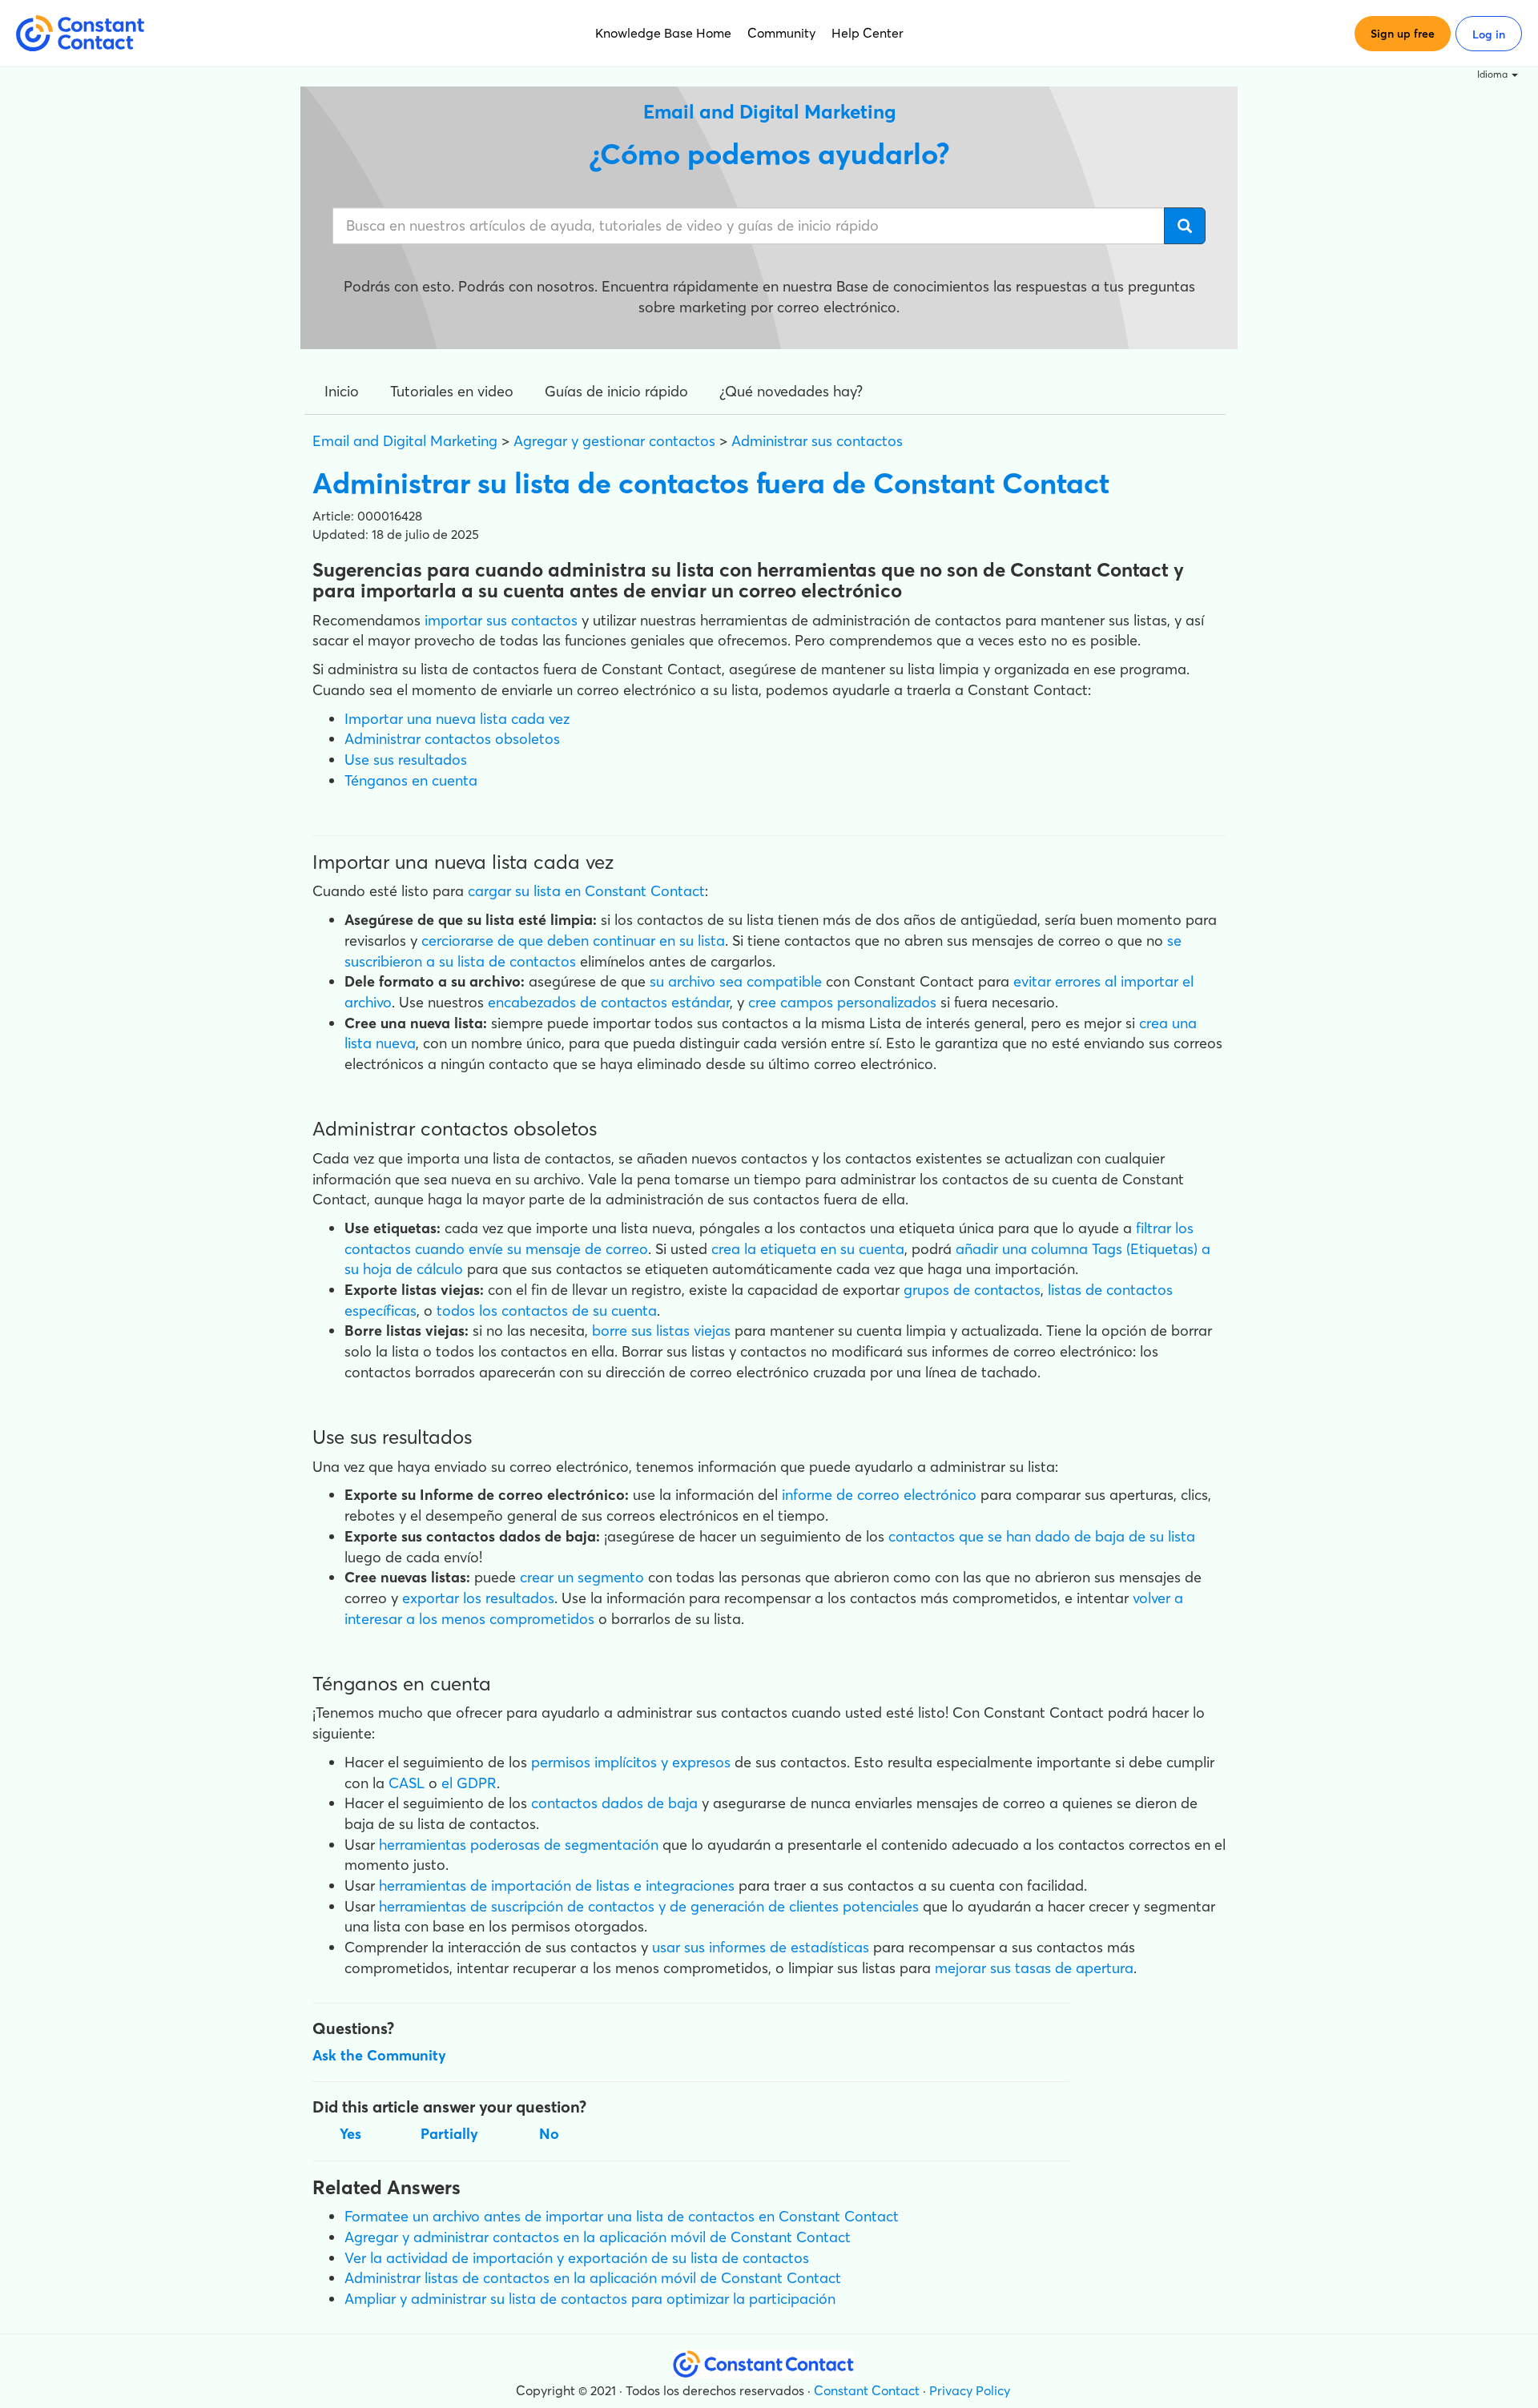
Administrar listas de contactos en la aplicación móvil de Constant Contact (593, 2278)
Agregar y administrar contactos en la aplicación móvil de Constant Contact (598, 2237)
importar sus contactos (501, 620)
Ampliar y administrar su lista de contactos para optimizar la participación (590, 2299)
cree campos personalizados (842, 1002)
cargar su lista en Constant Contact (586, 891)
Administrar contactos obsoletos (452, 739)
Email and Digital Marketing (405, 441)
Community (781, 33)
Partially (449, 2134)
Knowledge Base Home (663, 33)
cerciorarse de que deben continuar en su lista (573, 941)
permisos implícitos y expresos (631, 1762)
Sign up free (1403, 34)
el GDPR (469, 1783)
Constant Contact (867, 2390)
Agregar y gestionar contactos (614, 441)
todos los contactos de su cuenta (547, 1311)
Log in (1489, 34)
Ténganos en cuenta (411, 780)
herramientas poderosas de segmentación (519, 1845)
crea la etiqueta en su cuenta (808, 1249)
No (549, 2134)
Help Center (868, 33)
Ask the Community (379, 2055)
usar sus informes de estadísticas (761, 1947)
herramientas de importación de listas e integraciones (557, 1885)
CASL (407, 1783)
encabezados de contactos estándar (609, 1002)
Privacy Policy (970, 2390)
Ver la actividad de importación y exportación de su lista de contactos (577, 2258)
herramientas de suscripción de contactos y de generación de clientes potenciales (649, 1906)
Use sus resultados (406, 760)
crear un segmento (582, 1577)
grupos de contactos (972, 1290)
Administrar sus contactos (817, 441)
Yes (350, 2134)
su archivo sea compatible (736, 981)
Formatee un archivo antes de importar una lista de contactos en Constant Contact (622, 2216)
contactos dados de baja (614, 1803)
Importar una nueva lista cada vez (457, 719)
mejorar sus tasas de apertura (1034, 1968)
